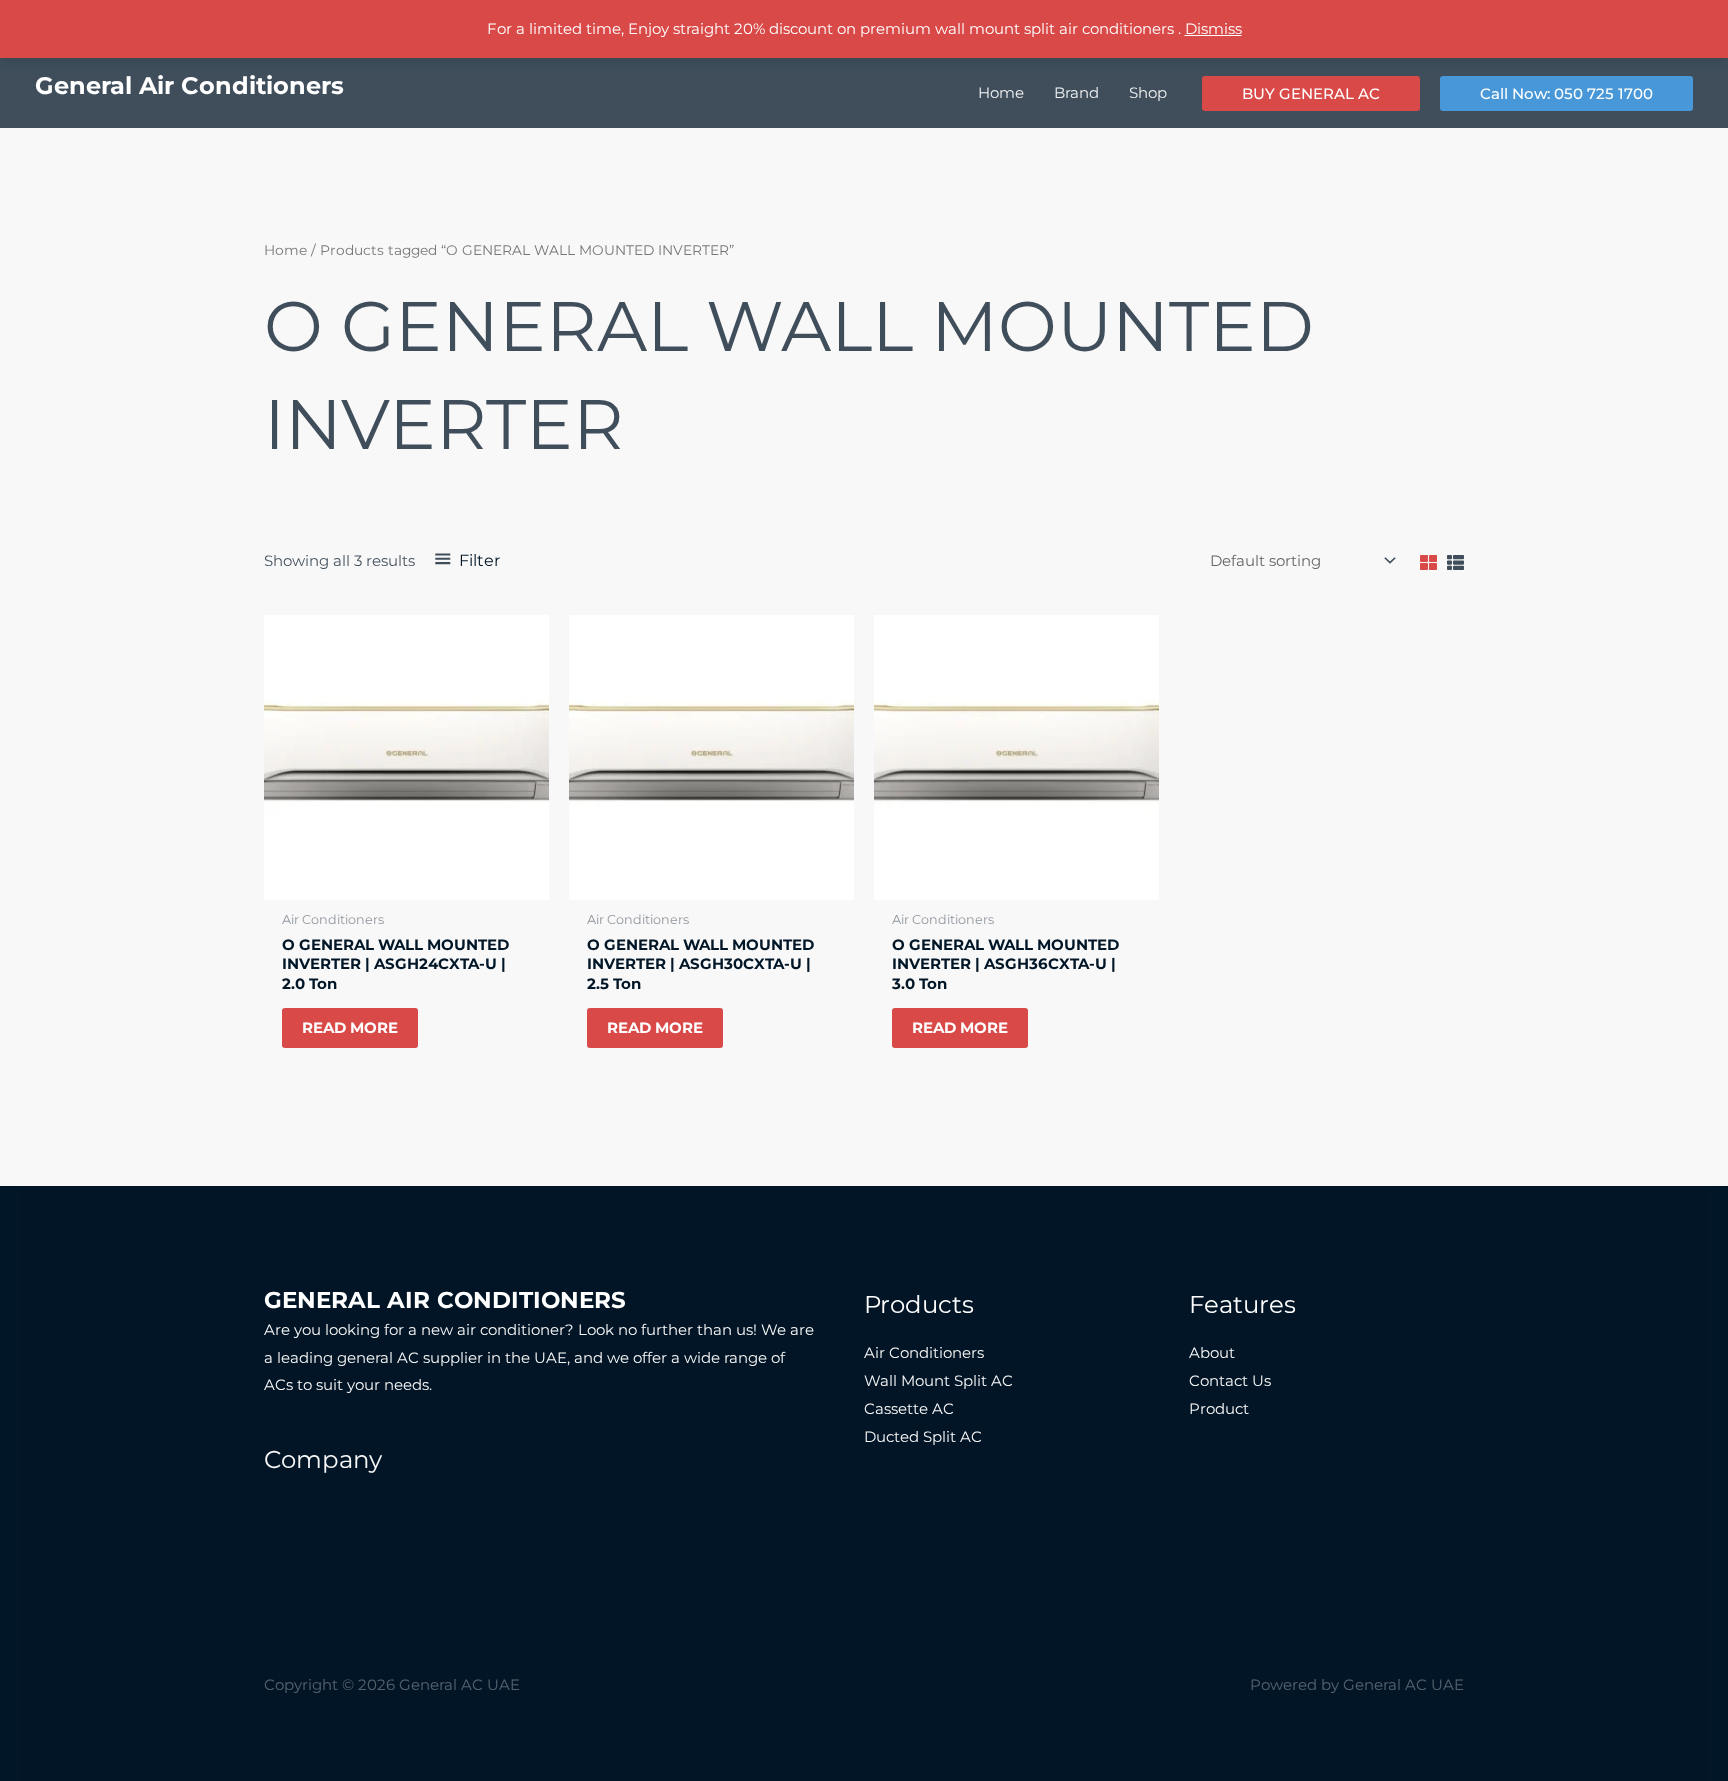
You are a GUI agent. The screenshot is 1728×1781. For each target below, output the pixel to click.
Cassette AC (909, 1408)
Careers (292, 1536)
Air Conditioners (924, 1352)
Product (1219, 1408)
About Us (298, 1508)
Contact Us (305, 1591)
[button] (1311, 93)
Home (285, 250)
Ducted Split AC (923, 1436)
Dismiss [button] (1213, 28)
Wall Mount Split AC (938, 1380)
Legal (284, 1564)
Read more (350, 1027)
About (1212, 1352)
